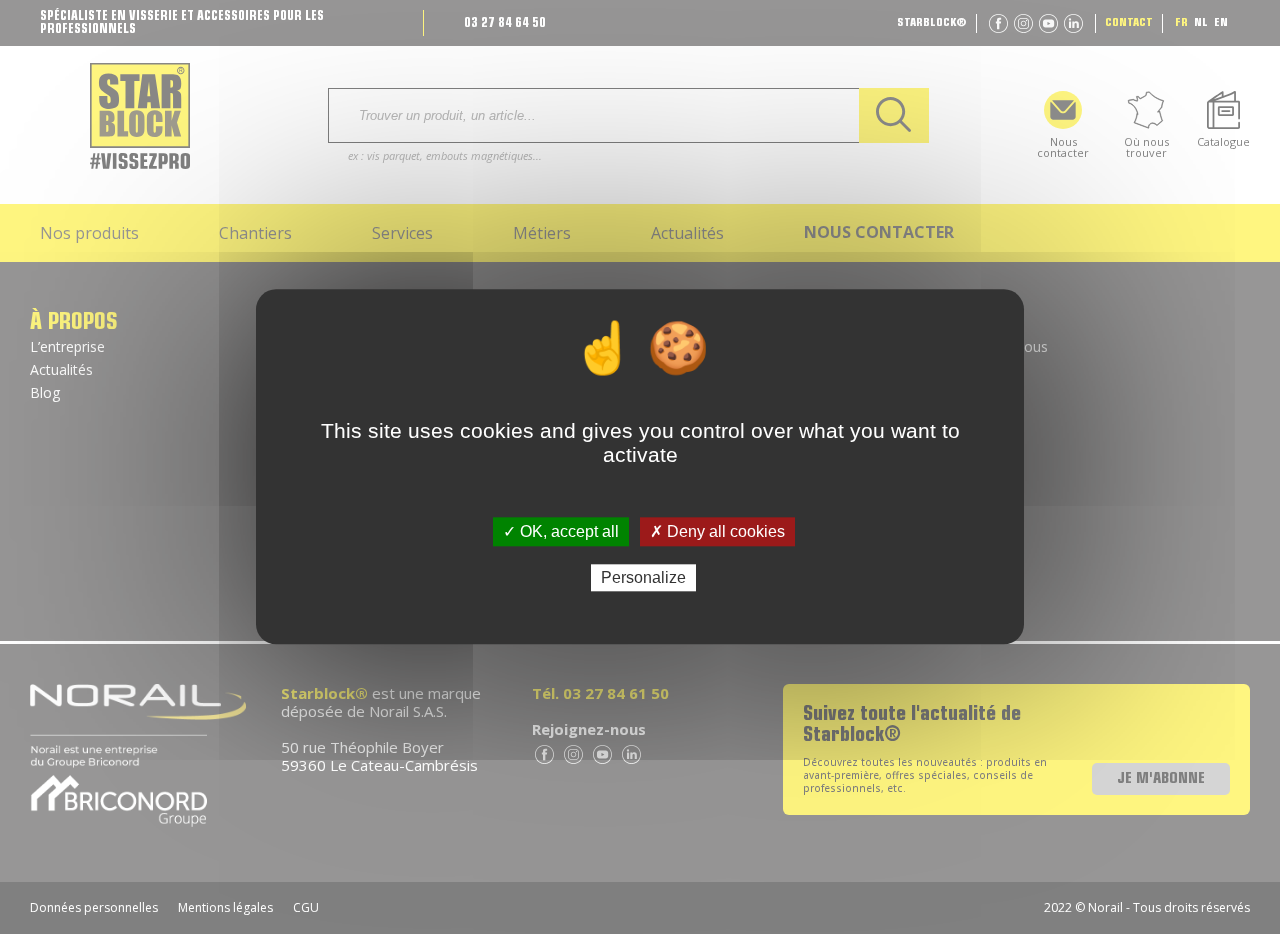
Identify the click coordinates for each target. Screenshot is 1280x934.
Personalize (643, 578)
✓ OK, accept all (561, 531)
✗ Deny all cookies (717, 531)
